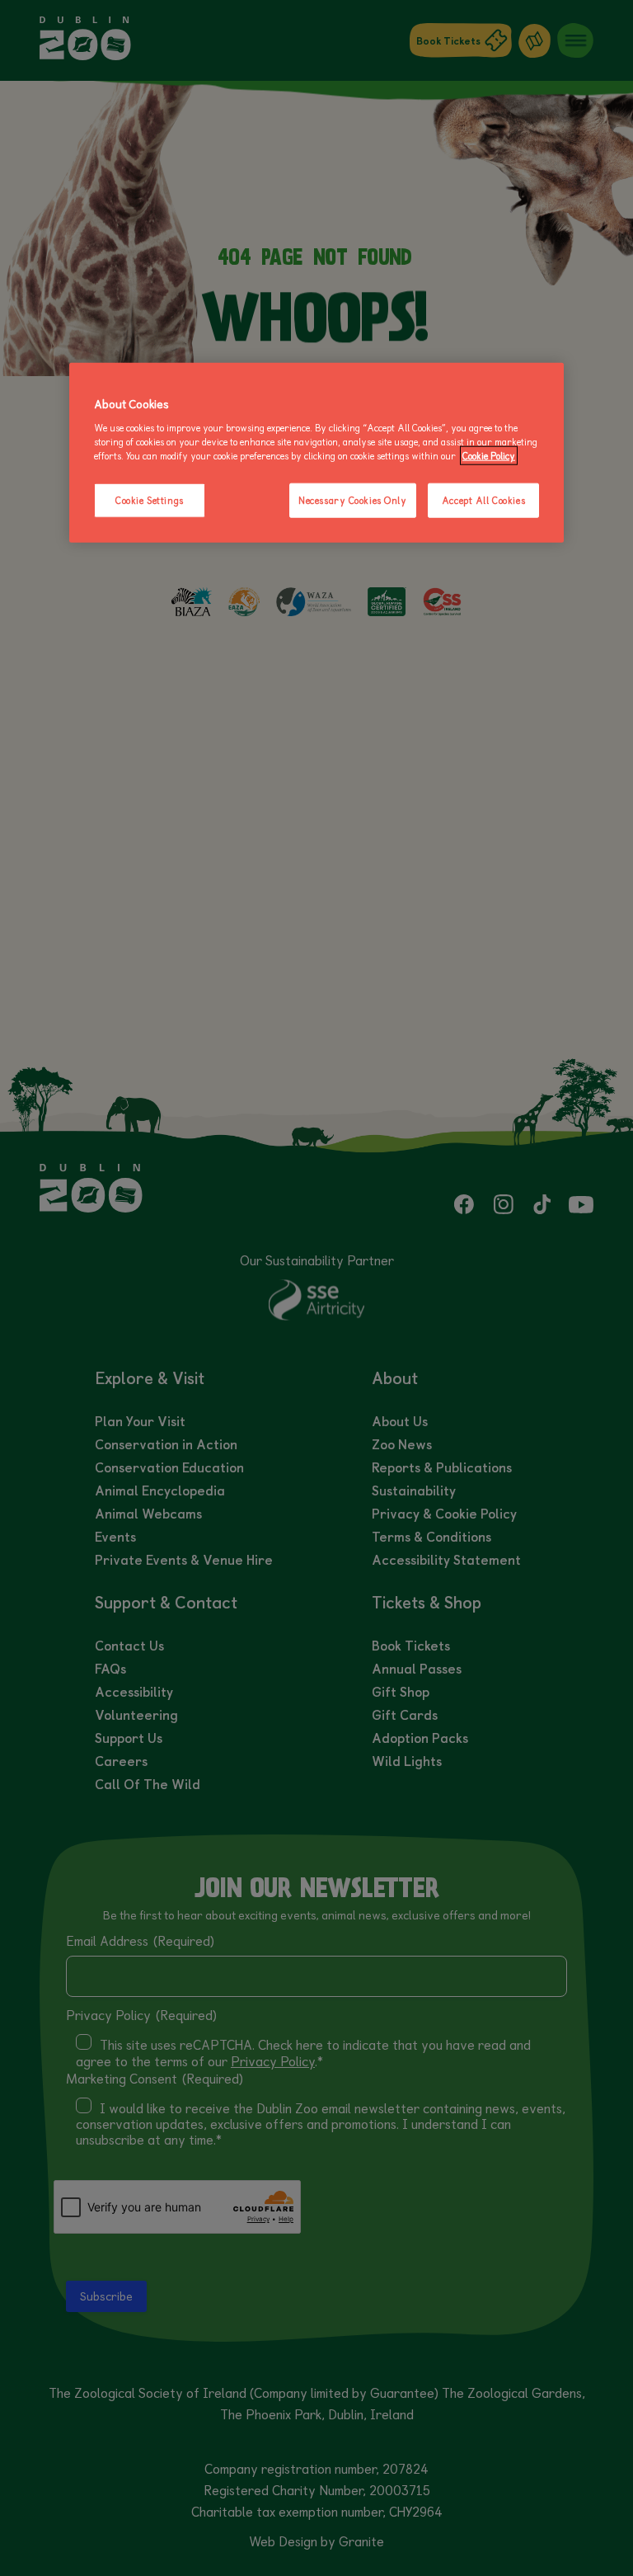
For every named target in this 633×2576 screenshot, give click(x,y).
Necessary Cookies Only (353, 500)
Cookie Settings (150, 500)
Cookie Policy (489, 456)
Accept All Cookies (483, 500)
